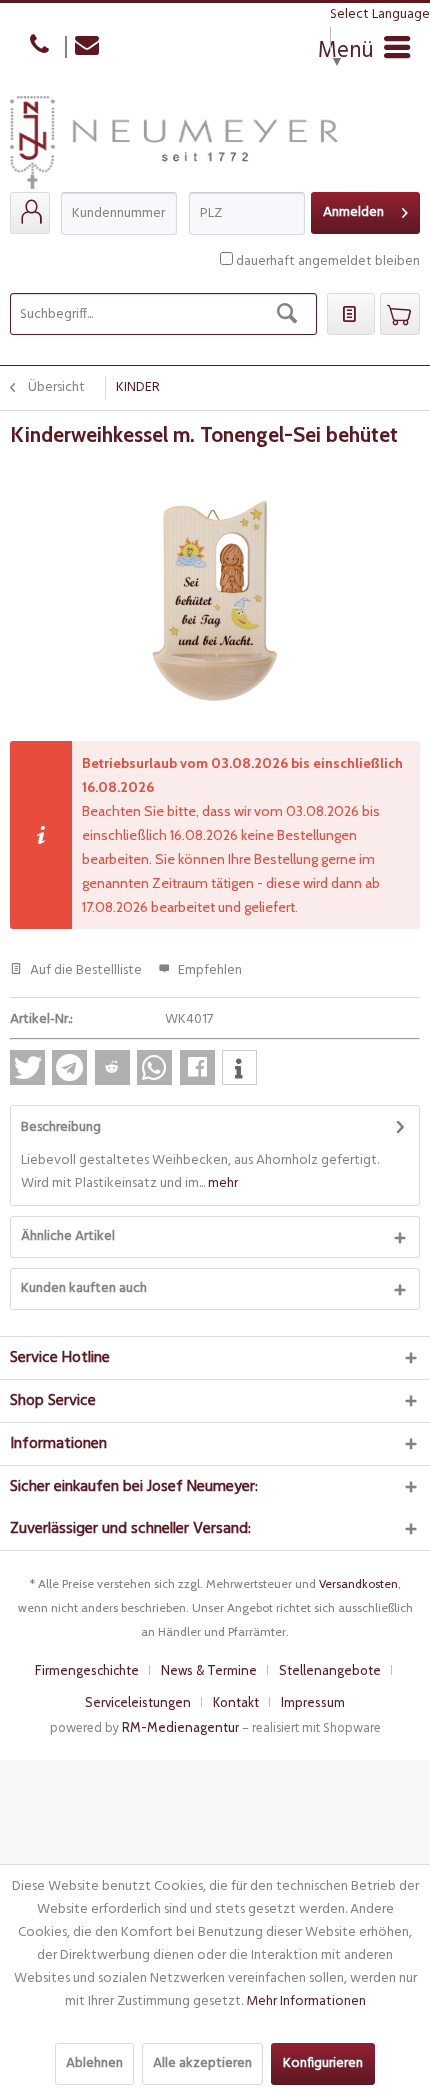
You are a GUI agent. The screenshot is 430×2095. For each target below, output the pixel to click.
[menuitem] (30, 213)
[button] (27, 1067)
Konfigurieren (323, 2063)
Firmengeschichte (87, 1670)
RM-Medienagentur (180, 1727)
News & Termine (209, 1670)
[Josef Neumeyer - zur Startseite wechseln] (174, 144)
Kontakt (236, 1702)
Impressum (313, 1702)
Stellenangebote (330, 1670)
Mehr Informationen (306, 2001)
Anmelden (353, 212)
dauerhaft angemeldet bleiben (328, 261)
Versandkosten (358, 1583)
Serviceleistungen (138, 1702)
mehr (221, 1183)
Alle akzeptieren (202, 2063)
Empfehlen (208, 970)
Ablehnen (94, 2063)
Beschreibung (61, 1127)
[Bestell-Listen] (351, 314)
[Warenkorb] (400, 314)
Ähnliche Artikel (68, 1236)
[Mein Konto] (30, 213)
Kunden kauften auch (84, 1288)
